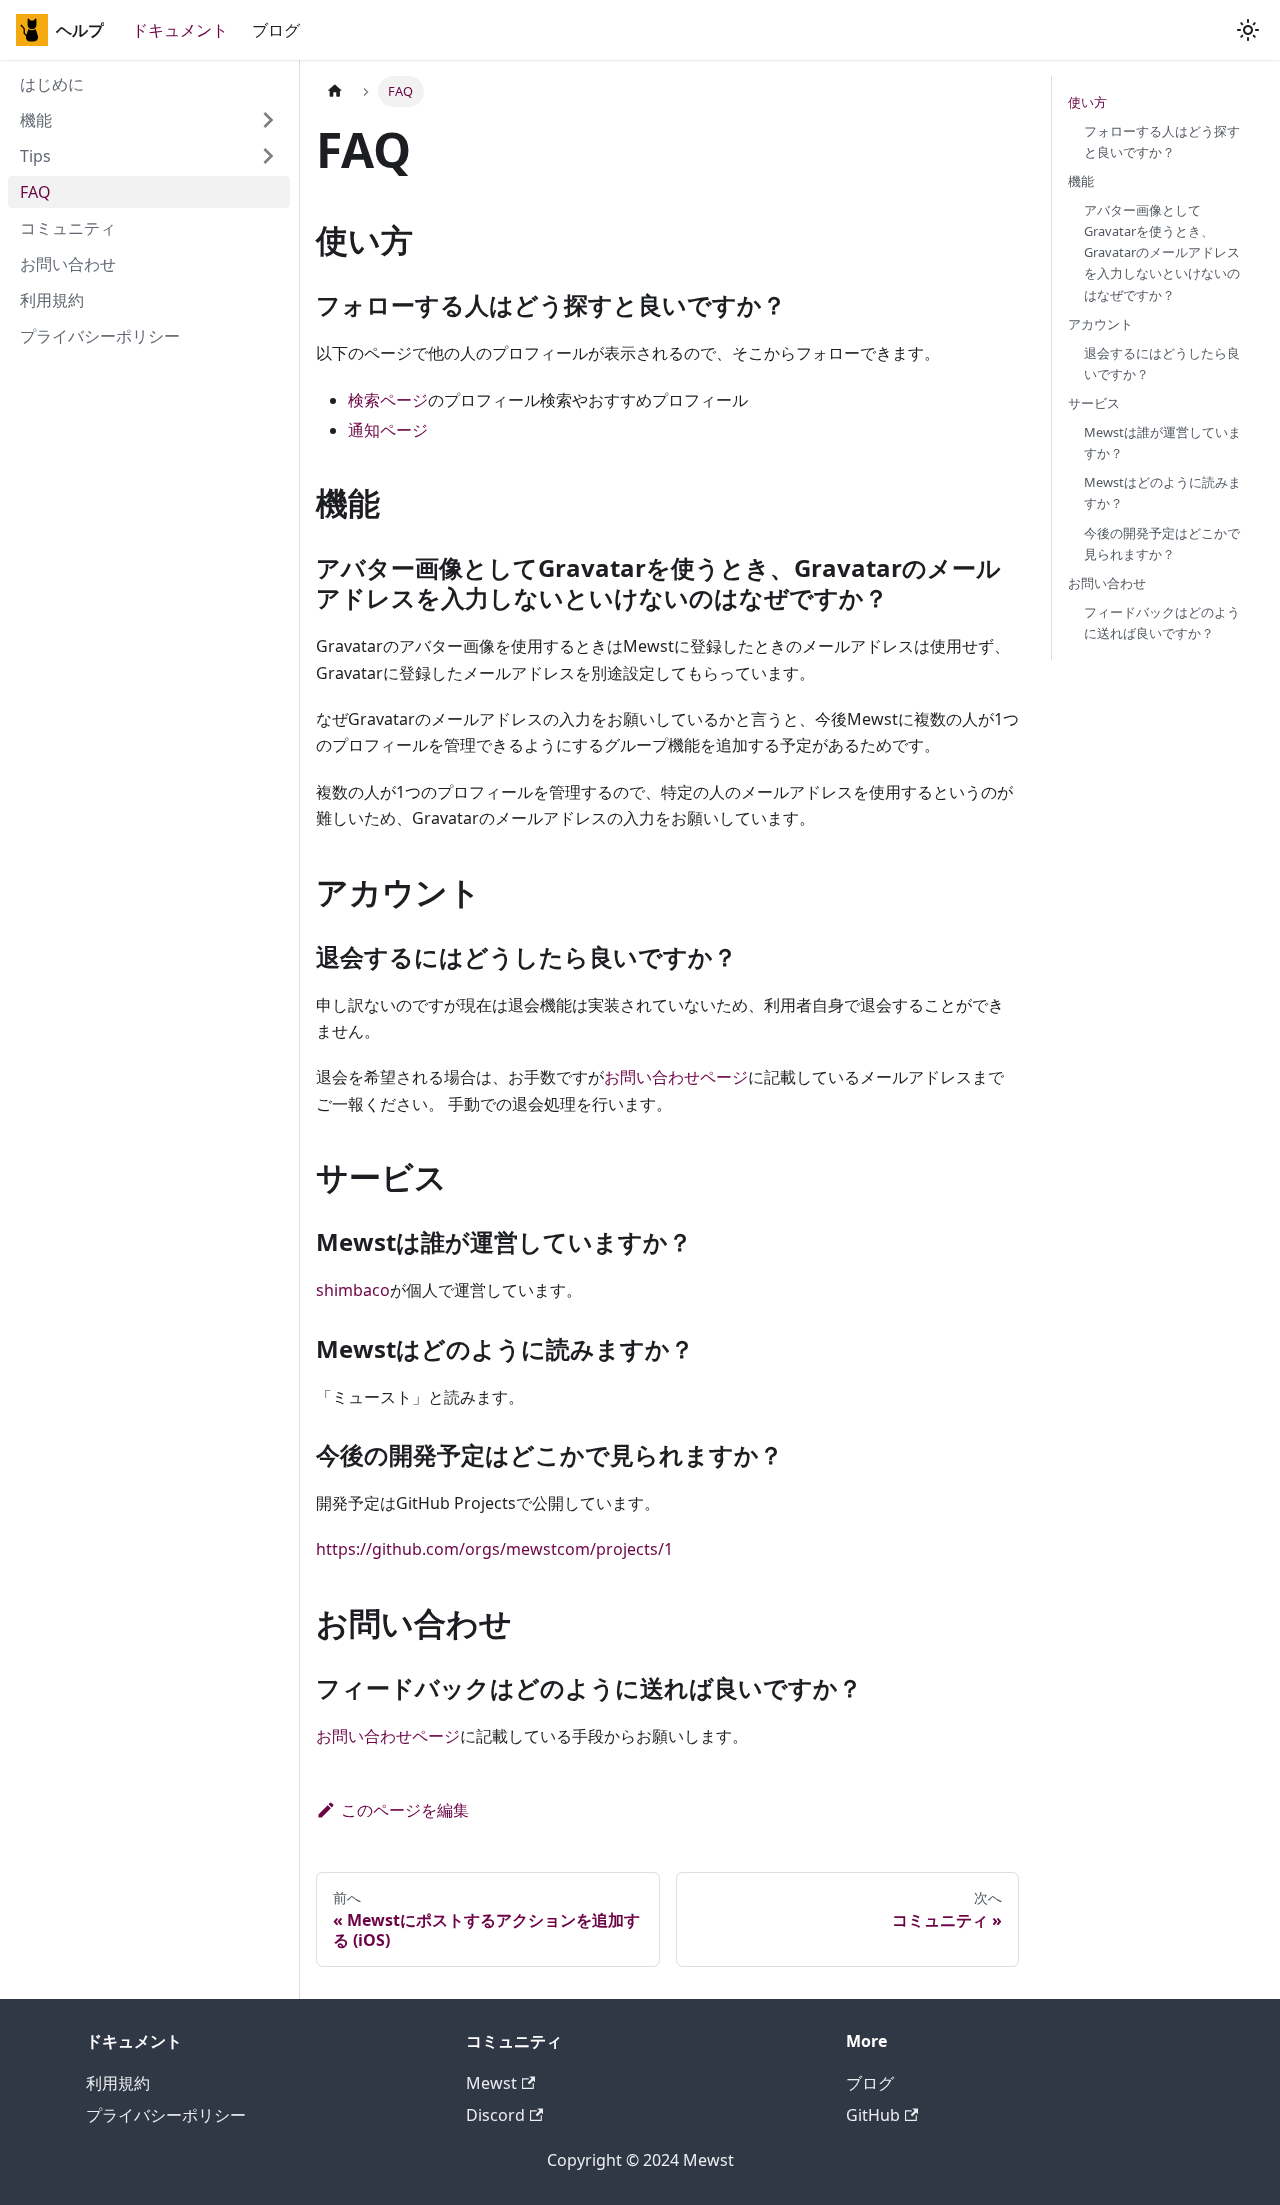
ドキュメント (180, 30)
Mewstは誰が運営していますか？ (1162, 442)
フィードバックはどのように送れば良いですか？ (1162, 622)
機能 (36, 120)
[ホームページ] (335, 91)
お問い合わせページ (676, 1077)
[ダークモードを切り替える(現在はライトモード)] (1248, 30)
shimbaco (353, 1290)
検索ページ (388, 400)
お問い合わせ (68, 264)
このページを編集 (405, 1810)
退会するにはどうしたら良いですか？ (1162, 363)
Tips (35, 156)
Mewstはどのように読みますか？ (1162, 493)
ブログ (276, 30)
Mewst (491, 2083)
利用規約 (52, 300)
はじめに (52, 84)
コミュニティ (68, 228)
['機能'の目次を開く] (268, 120)
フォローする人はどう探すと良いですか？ (1162, 141)
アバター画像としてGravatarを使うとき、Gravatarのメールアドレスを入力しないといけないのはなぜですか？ (1162, 252)
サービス (1094, 403)
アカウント (1100, 324)
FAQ (35, 192)
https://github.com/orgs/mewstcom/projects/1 (494, 1549)
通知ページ (388, 430)
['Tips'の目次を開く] (268, 156)
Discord (495, 2115)
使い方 (1087, 102)
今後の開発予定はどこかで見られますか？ (1162, 543)
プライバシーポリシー (100, 336)
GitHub (873, 2115)
